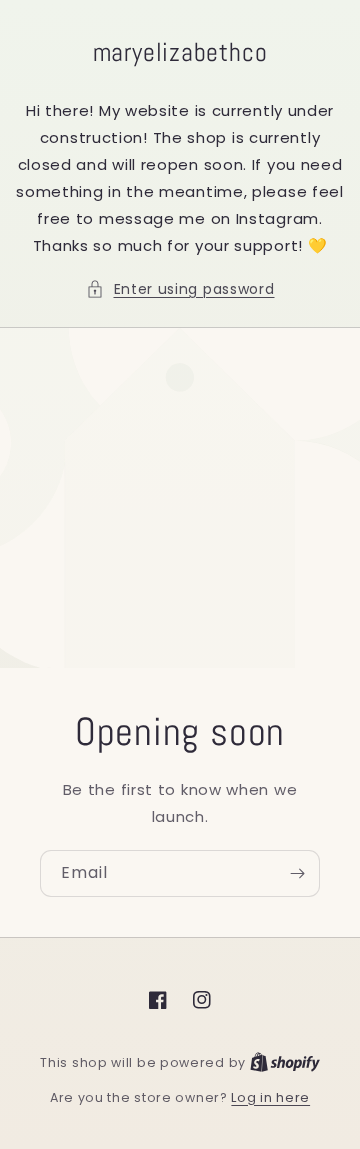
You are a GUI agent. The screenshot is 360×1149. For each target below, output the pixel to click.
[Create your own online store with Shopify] (285, 1062)
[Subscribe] (297, 873)
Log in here (270, 1097)
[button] (180, 289)
